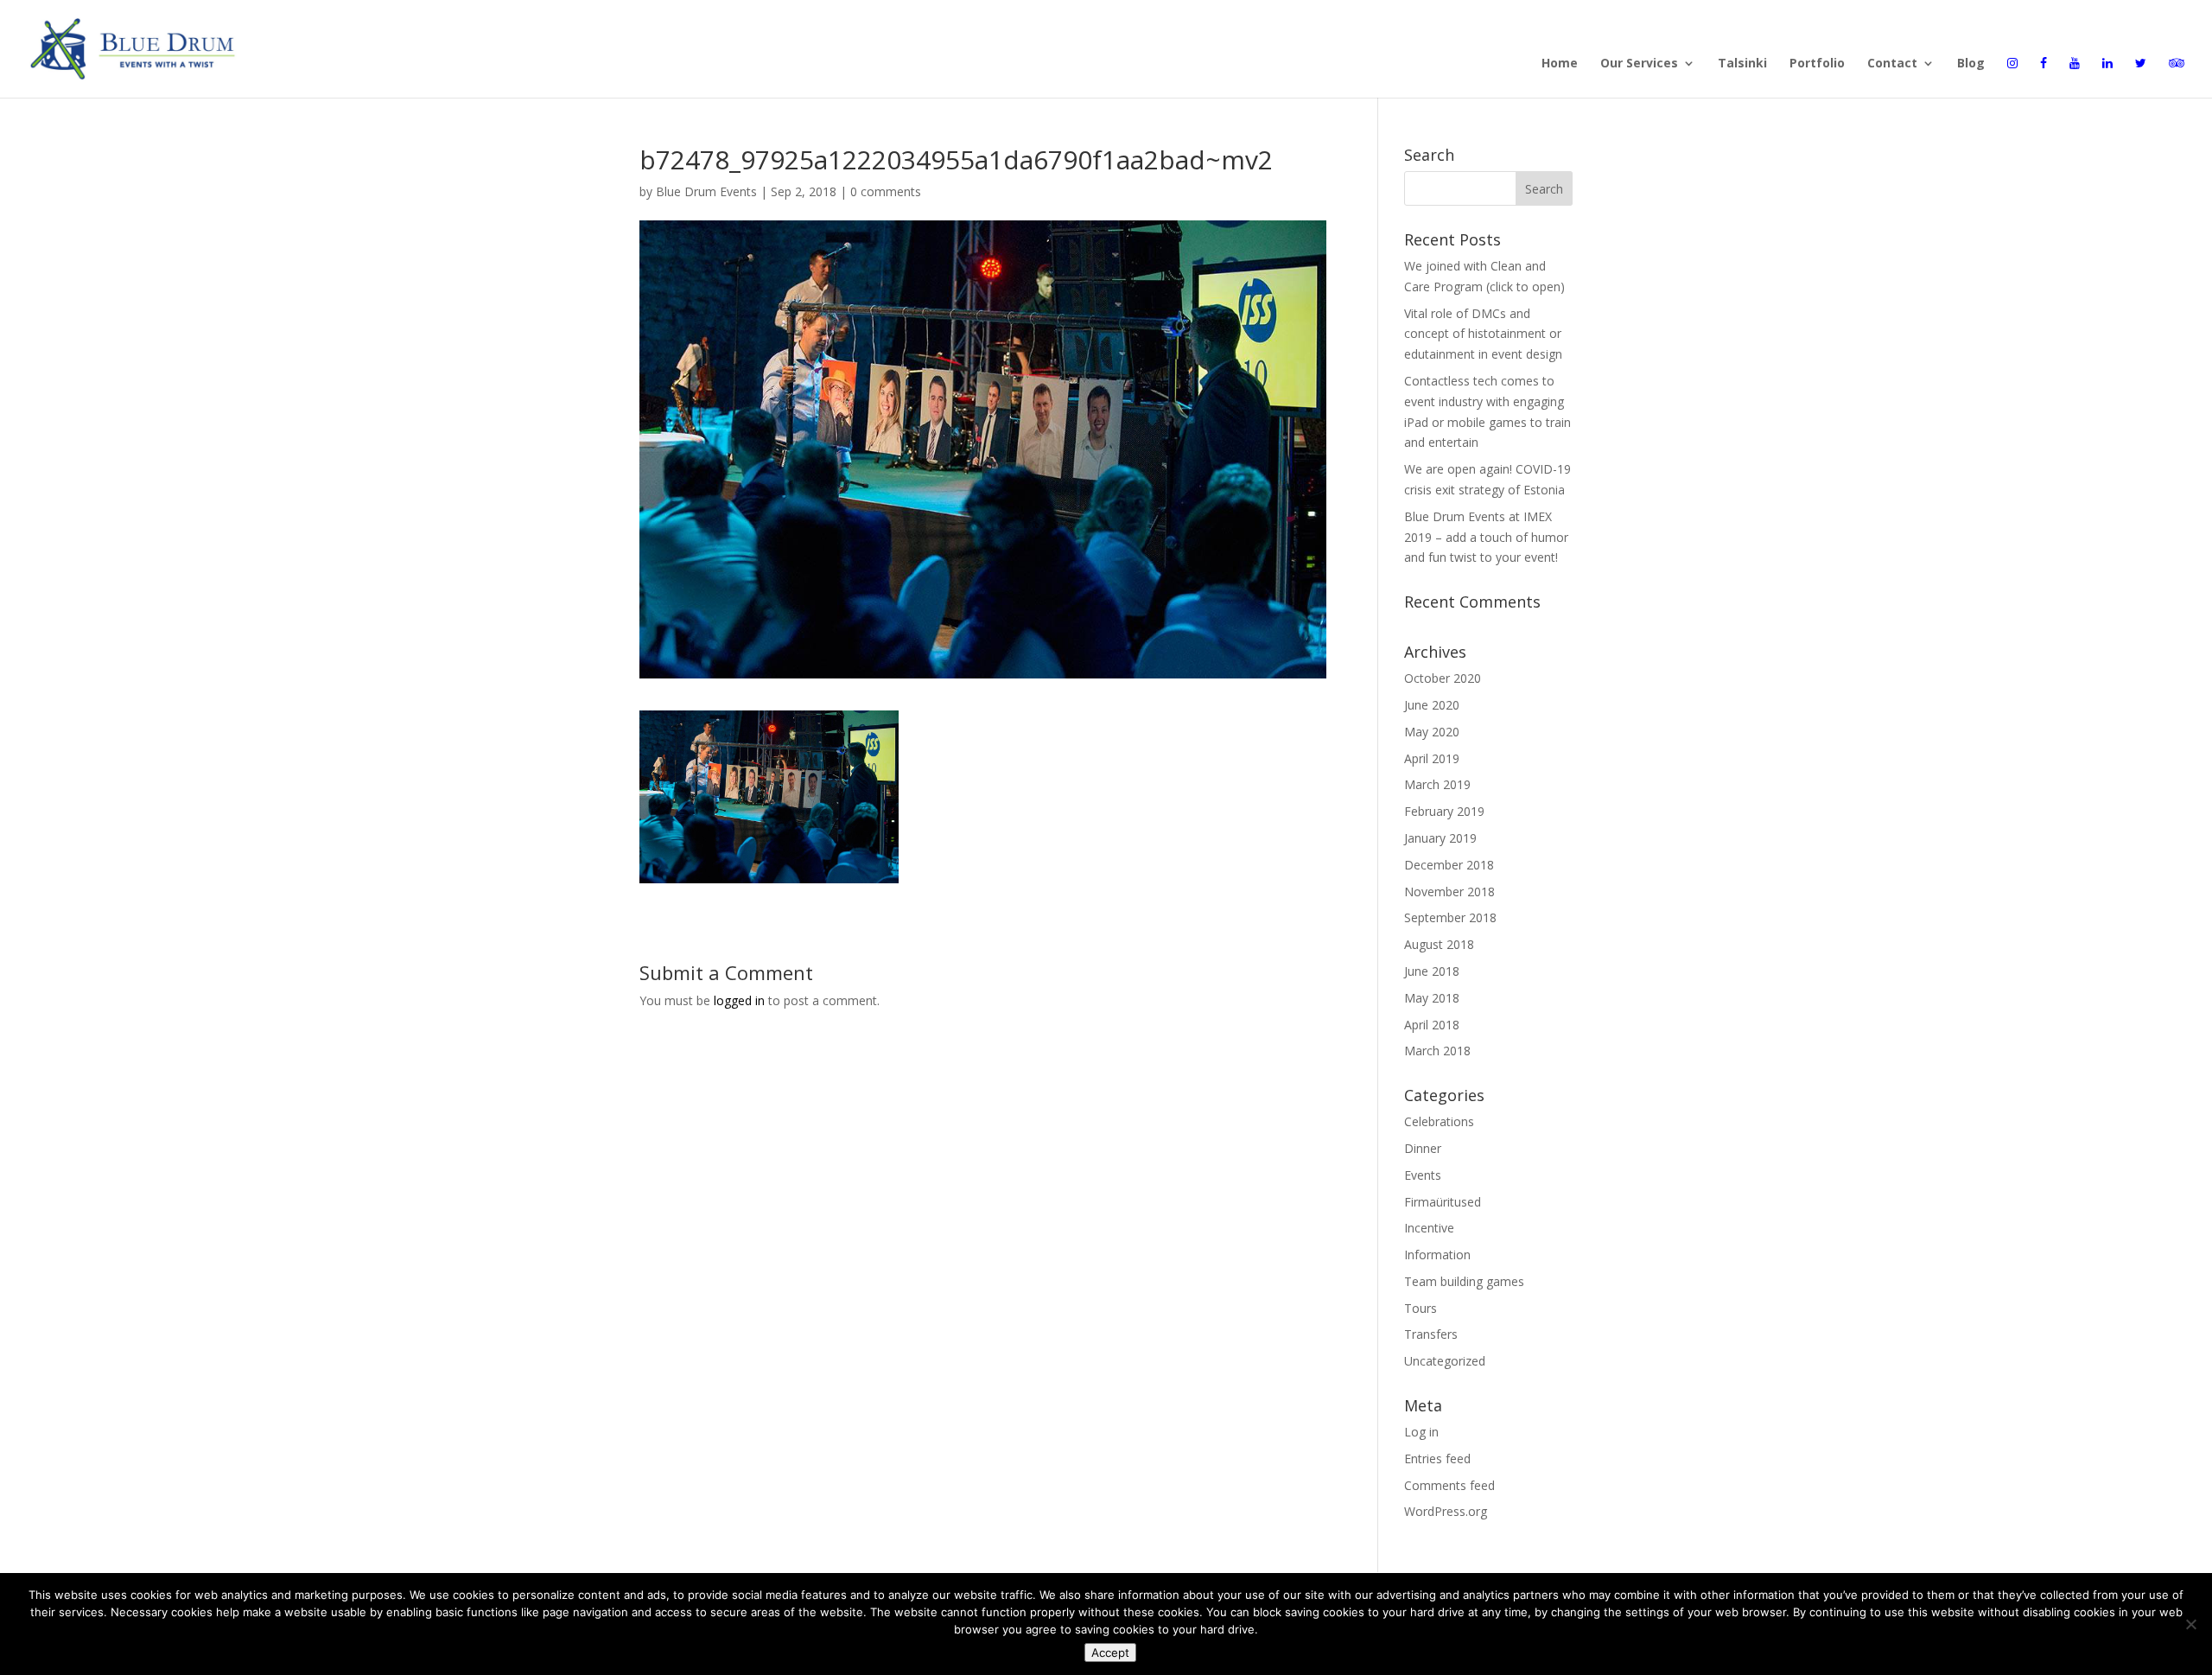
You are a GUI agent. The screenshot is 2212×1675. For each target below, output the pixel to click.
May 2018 (1432, 998)
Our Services (1639, 64)
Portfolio (1817, 64)
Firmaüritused (1443, 1202)
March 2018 (1437, 1051)
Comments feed (1449, 1485)
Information (1437, 1255)
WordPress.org (1446, 1511)
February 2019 (1444, 811)
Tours (1421, 1308)
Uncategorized (1445, 1361)
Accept (1110, 1653)
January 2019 (1440, 838)
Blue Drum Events (706, 191)
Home (1560, 64)
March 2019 (1437, 784)
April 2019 (1432, 758)
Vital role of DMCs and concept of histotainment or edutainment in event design (1483, 334)
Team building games (1464, 1281)
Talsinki (1742, 64)
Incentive (1429, 1228)
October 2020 (1443, 678)
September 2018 (1450, 917)
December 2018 (1449, 865)
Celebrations (1439, 1121)
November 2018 (1449, 892)
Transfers (1431, 1334)
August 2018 (1439, 944)
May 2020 (1432, 732)
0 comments (886, 191)
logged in (739, 1000)
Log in (1421, 1432)
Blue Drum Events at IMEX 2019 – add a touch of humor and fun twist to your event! (1486, 537)
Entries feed (1437, 1458)
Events (1423, 1175)
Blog (1971, 64)
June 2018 (1432, 971)
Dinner (1423, 1148)
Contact (1892, 64)
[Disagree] (2190, 1624)
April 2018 (1432, 1025)
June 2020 (1432, 705)
